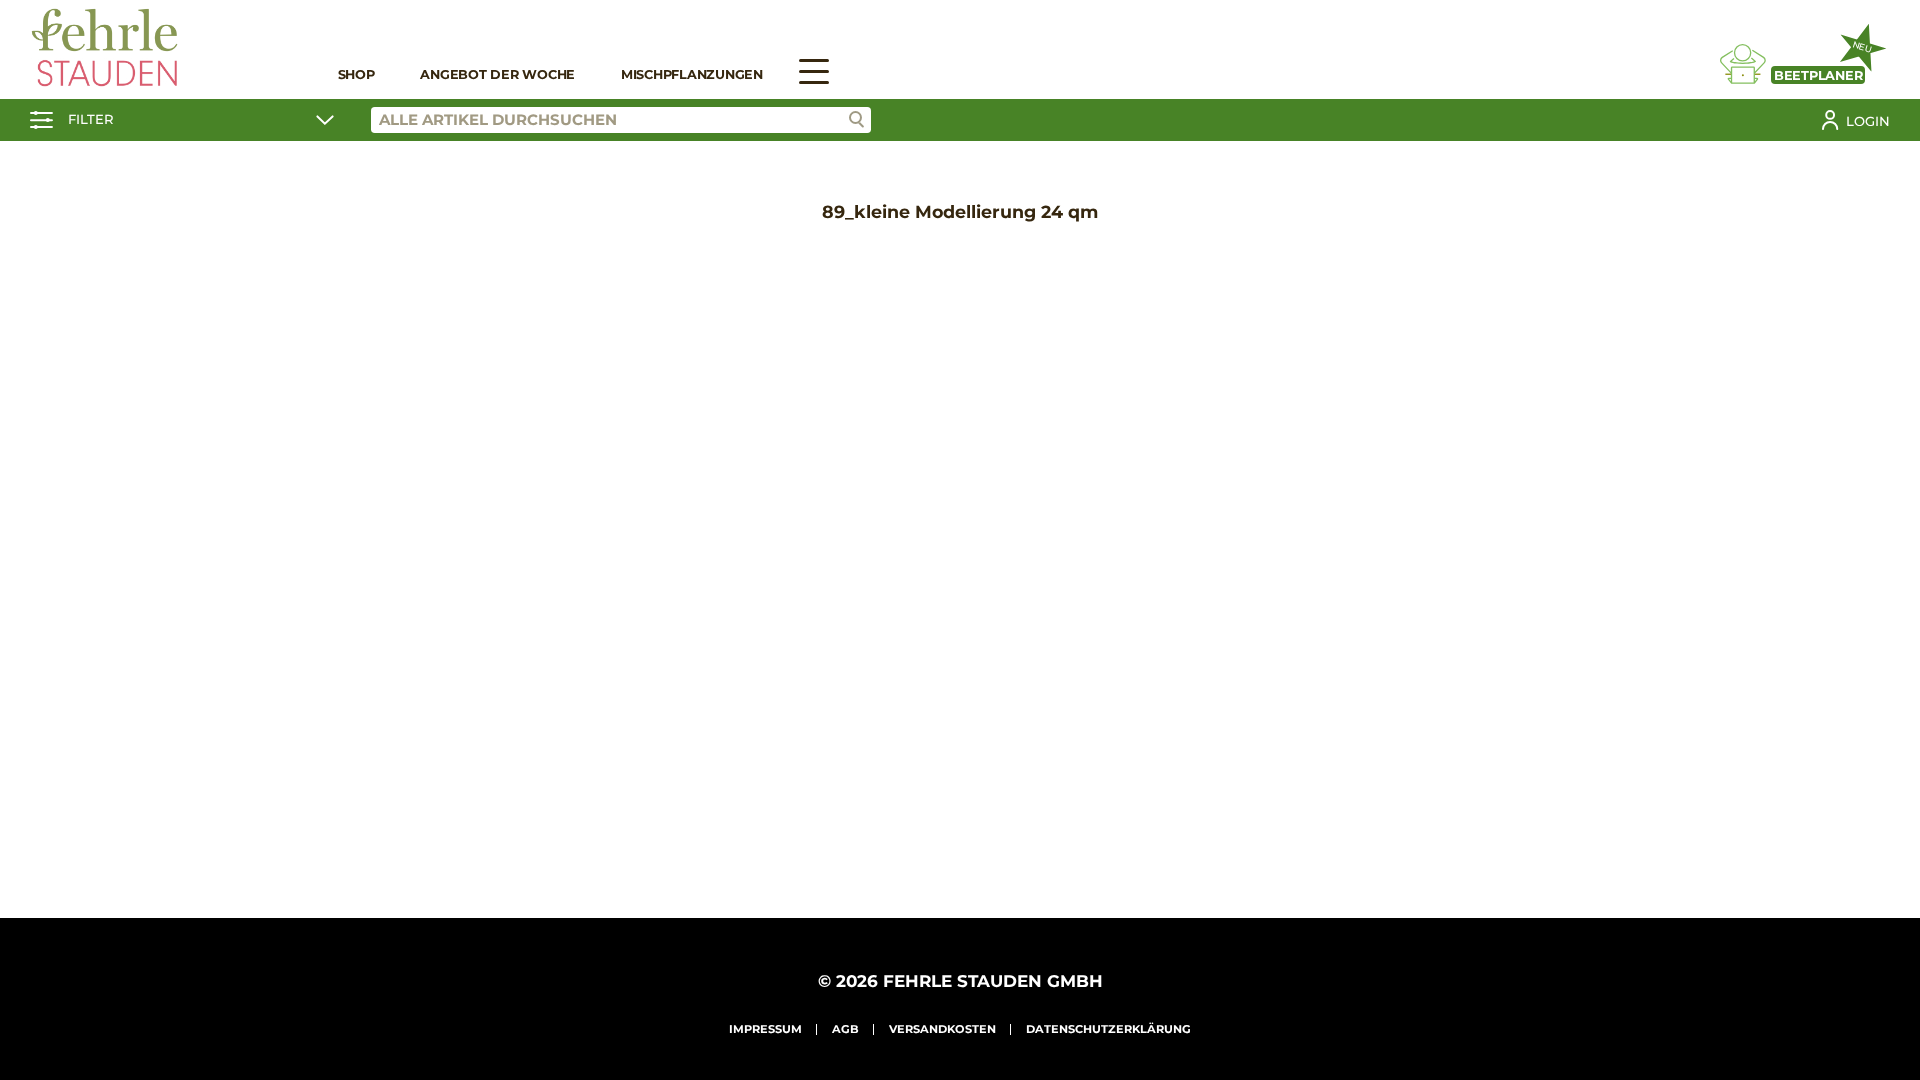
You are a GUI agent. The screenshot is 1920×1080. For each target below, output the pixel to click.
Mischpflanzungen (692, 74)
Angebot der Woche (497, 74)
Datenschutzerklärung (1108, 1029)
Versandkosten (942, 1029)
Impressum (765, 1029)
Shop (356, 74)
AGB (845, 1029)
